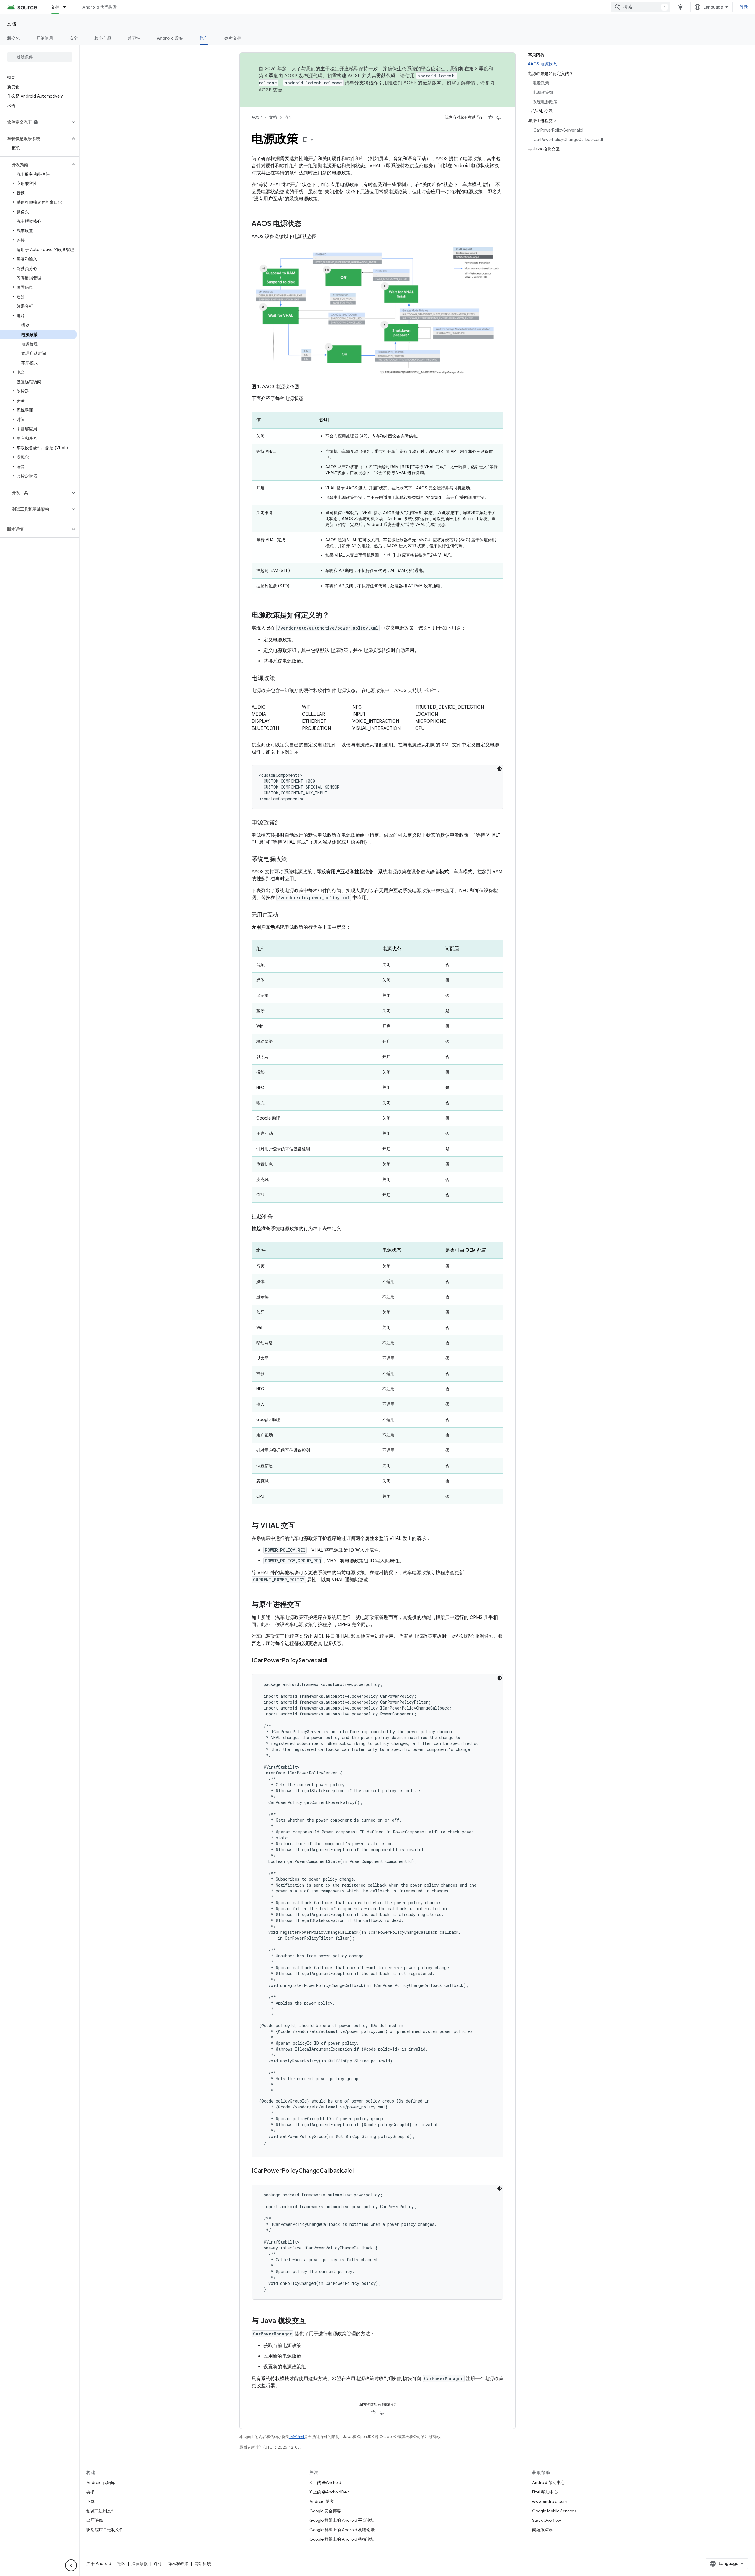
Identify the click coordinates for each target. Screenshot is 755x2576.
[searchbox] (40, 57)
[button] (35, 122)
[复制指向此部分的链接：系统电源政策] (293, 860)
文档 (55, 7)
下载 (91, 2501)
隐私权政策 (178, 2564)
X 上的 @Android (325, 2482)
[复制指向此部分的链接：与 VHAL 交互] (301, 1526)
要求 (91, 2492)
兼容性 (134, 38)
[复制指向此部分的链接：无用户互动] (284, 915)
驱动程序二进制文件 (105, 2530)
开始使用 (45, 38)
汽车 (204, 38)
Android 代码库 (101, 2482)
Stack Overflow (546, 2520)
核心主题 (103, 38)
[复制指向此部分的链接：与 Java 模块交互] (312, 2321)
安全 (74, 38)
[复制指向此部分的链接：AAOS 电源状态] (307, 224)
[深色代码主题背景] (500, 769)
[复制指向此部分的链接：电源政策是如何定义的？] (335, 616)
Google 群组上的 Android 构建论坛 (342, 2530)
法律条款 (139, 2564)
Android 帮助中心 (548, 2482)
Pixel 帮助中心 (545, 2492)
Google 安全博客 (325, 2511)
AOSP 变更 (271, 90)
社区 (121, 2564)
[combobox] (641, 7)
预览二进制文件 (101, 2511)
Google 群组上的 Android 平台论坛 (342, 2520)
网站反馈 (203, 2564)
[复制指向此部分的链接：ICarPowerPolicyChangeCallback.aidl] (360, 2171)
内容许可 (297, 2437)
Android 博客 (322, 2501)
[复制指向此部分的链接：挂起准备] (279, 1217)
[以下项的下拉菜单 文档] (67, 7)
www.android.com (550, 2501)
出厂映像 (95, 2520)
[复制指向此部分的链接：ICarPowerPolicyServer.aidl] (333, 1661)
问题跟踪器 (542, 2530)
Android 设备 (170, 38)
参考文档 (233, 38)
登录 (744, 7)
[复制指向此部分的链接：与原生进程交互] (307, 1605)
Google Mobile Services (554, 2511)
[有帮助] (490, 117)
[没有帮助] (499, 117)
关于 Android (99, 2564)
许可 (158, 2564)
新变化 (13, 38)
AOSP (257, 117)
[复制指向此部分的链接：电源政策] (281, 679)
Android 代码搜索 (100, 7)
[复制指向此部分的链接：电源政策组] (287, 823)
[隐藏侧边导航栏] (71, 2565)
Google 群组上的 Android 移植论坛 (342, 2539)
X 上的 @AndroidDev (329, 2492)
